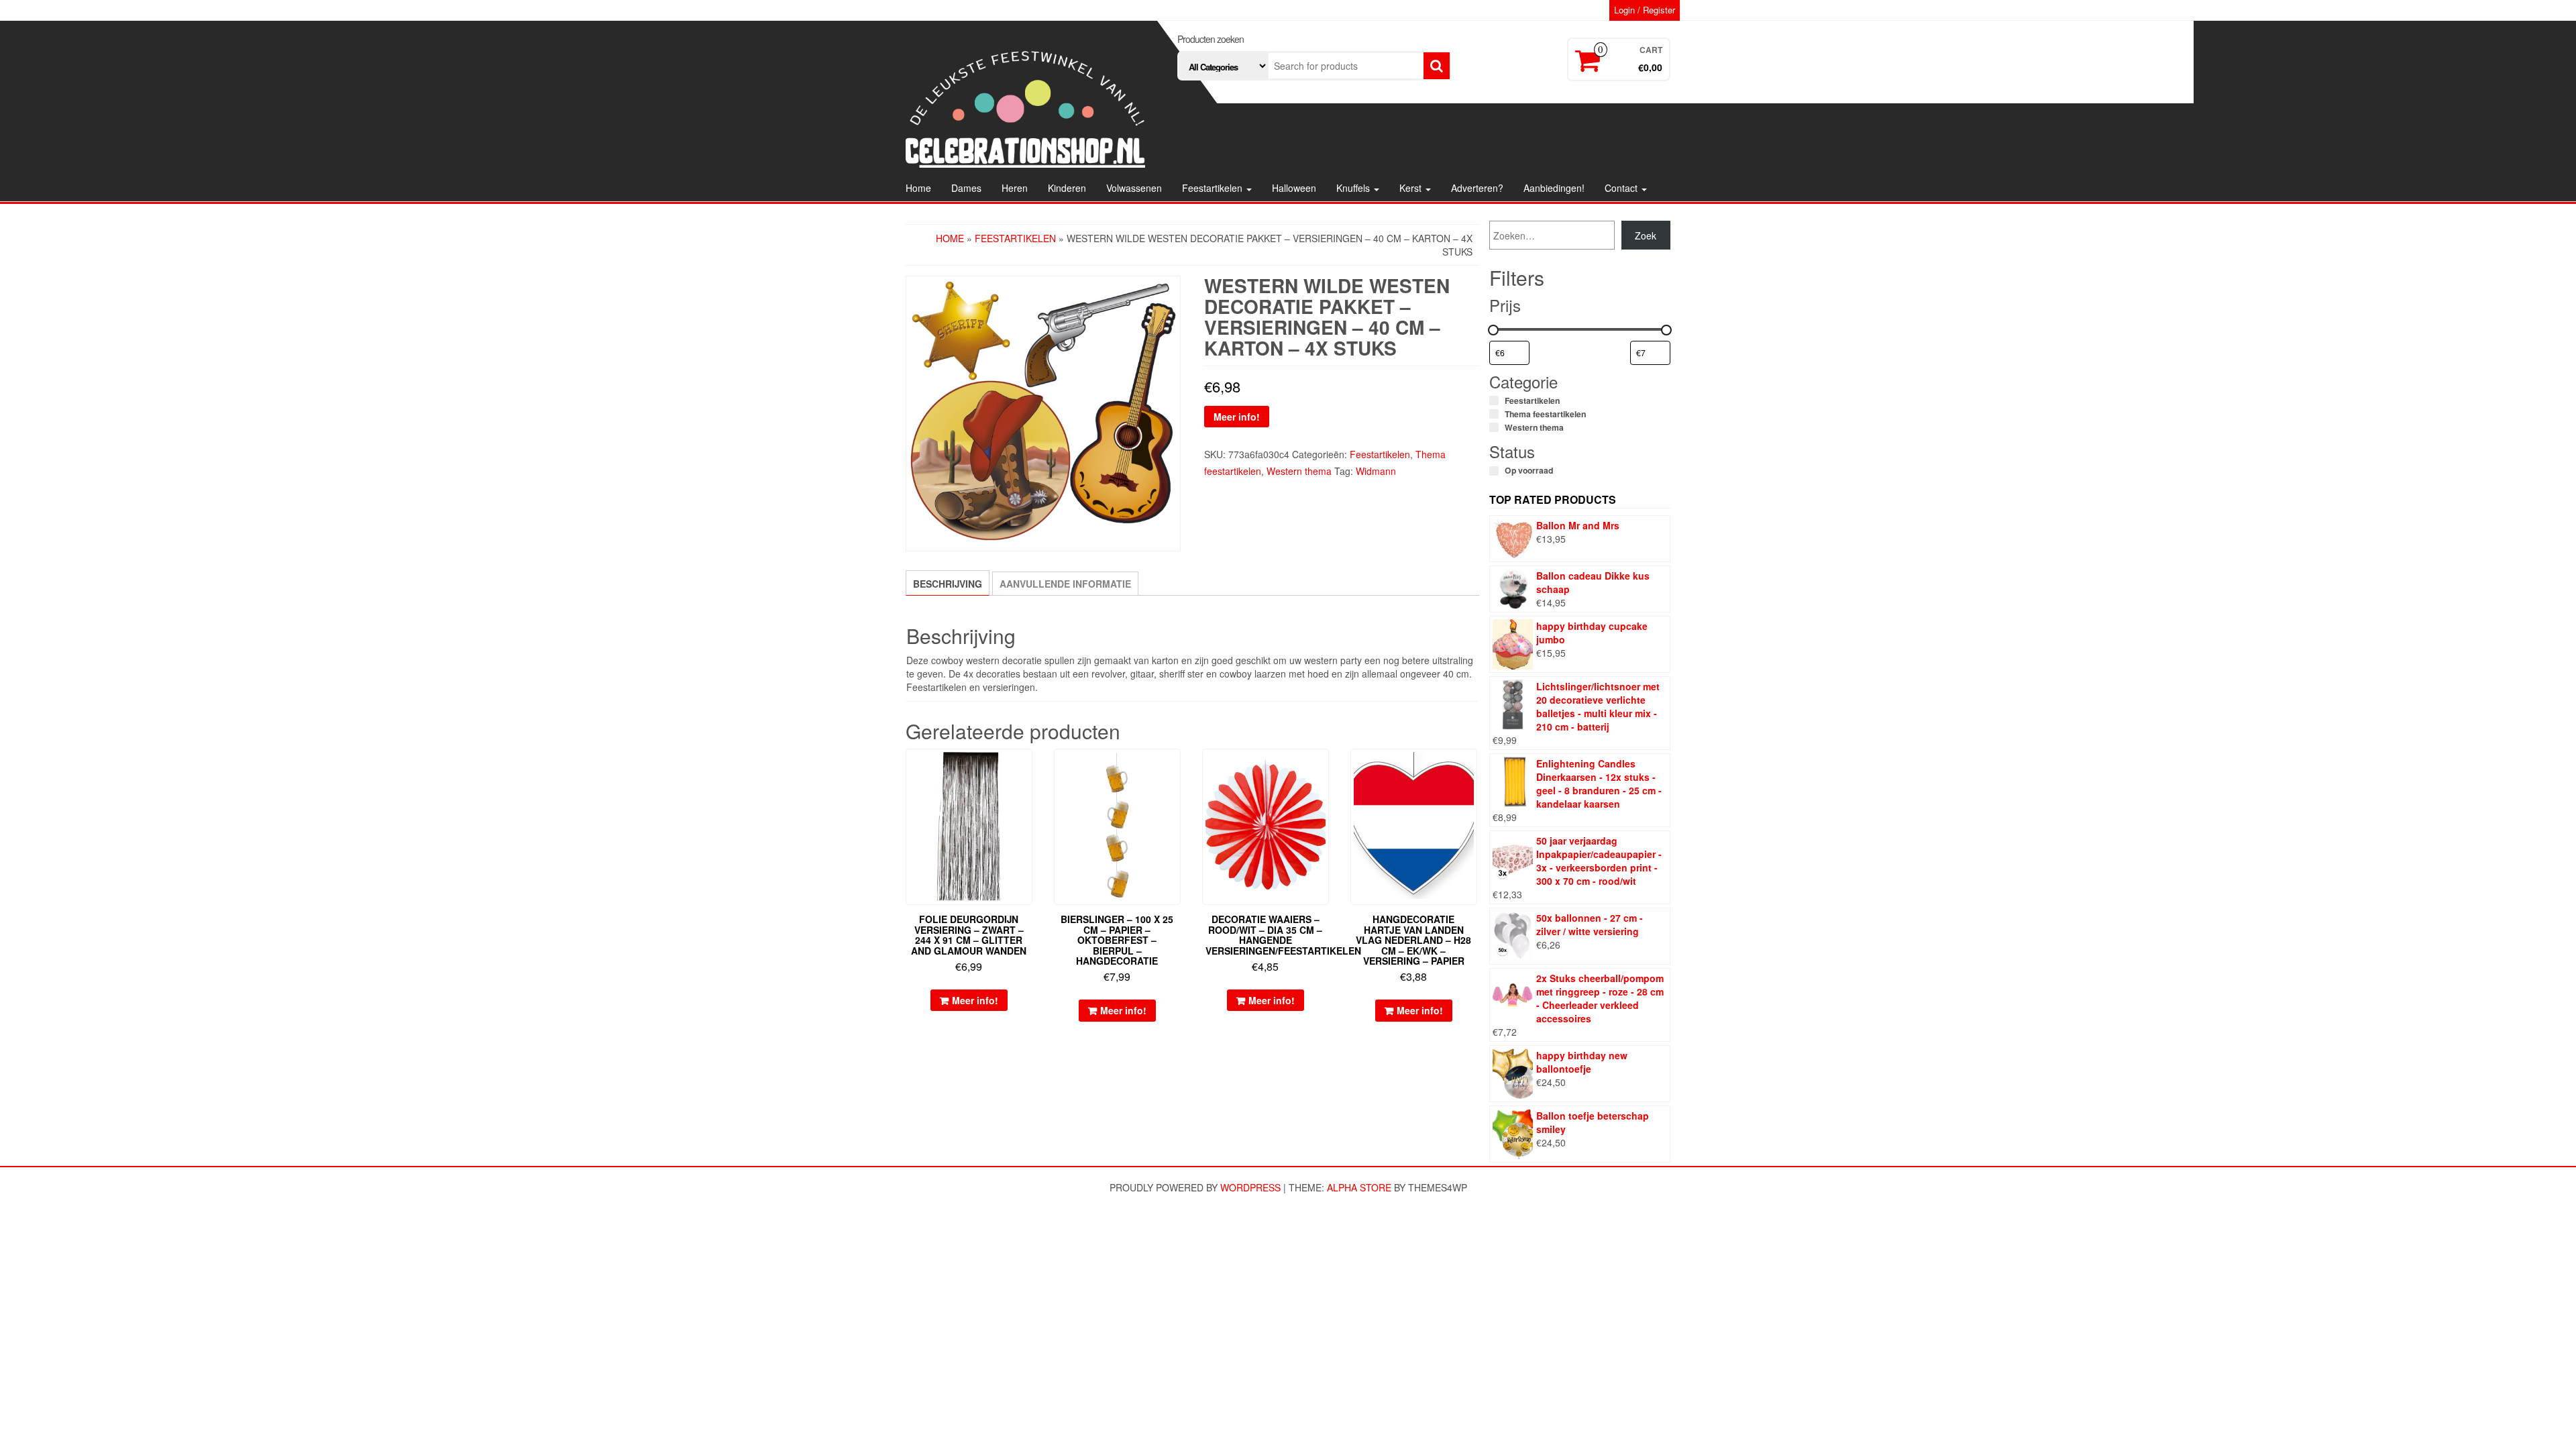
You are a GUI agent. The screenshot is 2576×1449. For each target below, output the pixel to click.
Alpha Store (1359, 1187)
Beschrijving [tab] (948, 584)
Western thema (1299, 471)
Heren (1015, 188)
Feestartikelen (1214, 188)
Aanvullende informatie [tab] (1065, 584)
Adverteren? (1477, 188)
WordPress (1250, 1187)
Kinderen (1067, 188)
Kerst (1412, 188)
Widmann (1376, 471)
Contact (1622, 188)
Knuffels (1354, 188)
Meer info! (1237, 417)
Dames (966, 188)
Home (918, 188)
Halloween (1294, 188)
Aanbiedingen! (1554, 188)
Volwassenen (1134, 188)
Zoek (1646, 235)
